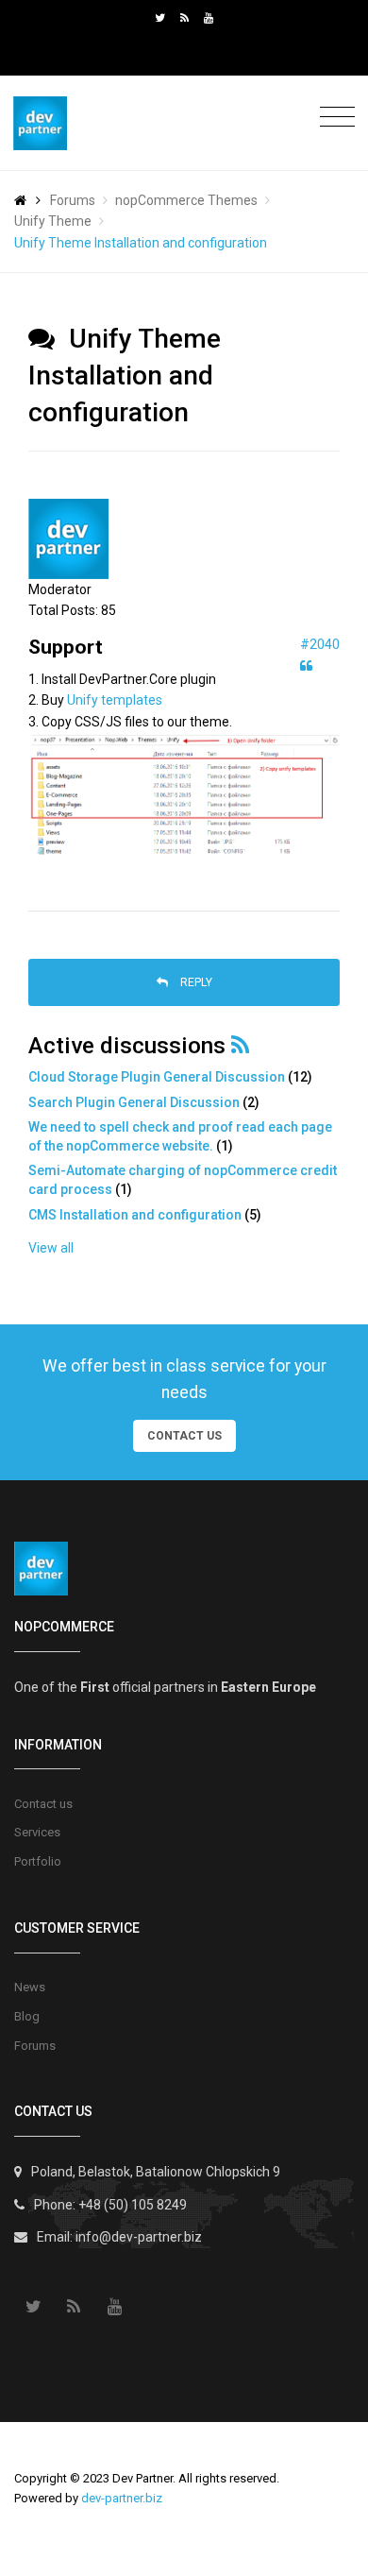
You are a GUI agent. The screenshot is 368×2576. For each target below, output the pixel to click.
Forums (73, 200)
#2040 (320, 644)
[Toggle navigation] (333, 118)
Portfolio (38, 1861)
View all (51, 1248)
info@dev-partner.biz (139, 2237)
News (30, 1987)
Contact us (43, 1804)
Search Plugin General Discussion (134, 1102)
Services (37, 1832)
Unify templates (115, 700)
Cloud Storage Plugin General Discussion (157, 1077)
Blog (27, 2016)
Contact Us (184, 1436)
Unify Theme (53, 221)
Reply (195, 982)
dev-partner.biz (122, 2498)
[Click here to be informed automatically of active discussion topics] (240, 1045)
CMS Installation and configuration (135, 1215)
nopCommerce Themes (186, 200)
